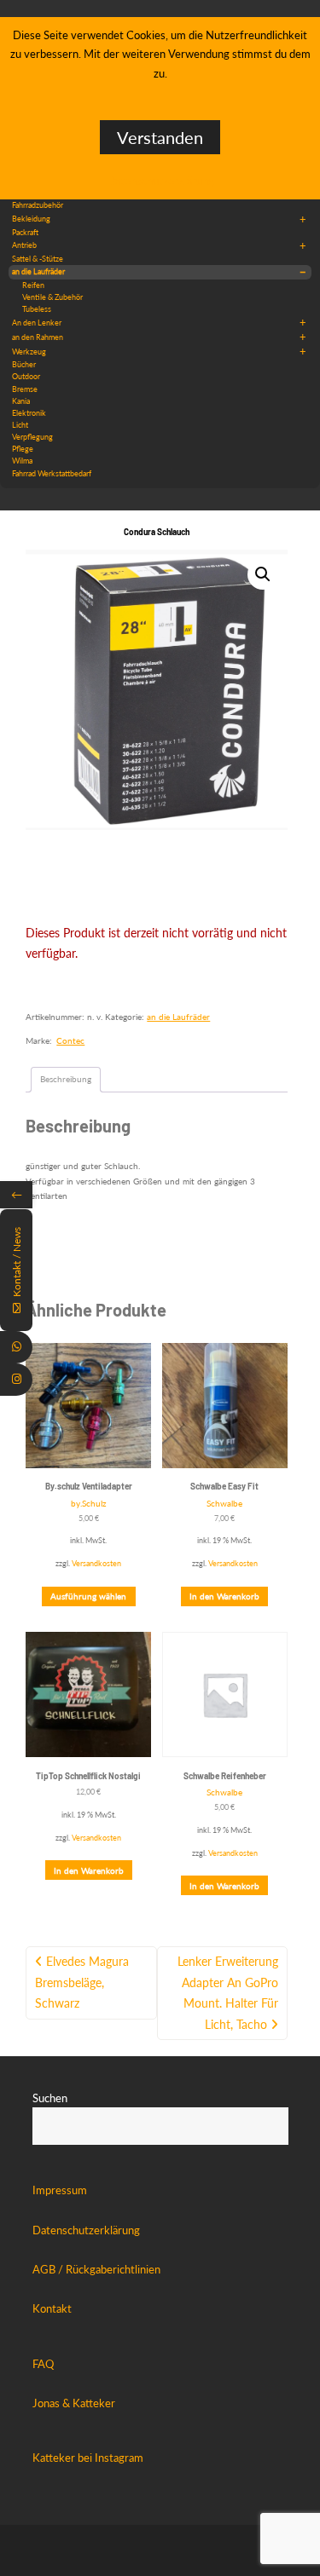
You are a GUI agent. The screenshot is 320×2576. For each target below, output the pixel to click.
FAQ (43, 2364)
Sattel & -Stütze (38, 259)
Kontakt (52, 2308)
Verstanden (160, 137)
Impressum (60, 2190)
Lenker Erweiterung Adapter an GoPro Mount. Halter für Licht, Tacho (228, 1993)
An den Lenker (159, 322)
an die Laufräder (159, 272)
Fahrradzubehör (38, 205)
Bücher (24, 364)
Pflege (23, 449)
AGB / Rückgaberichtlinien (96, 2269)
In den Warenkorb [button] (224, 1596)
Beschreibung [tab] (66, 1079)
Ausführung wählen (88, 1596)
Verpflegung (32, 437)
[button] (263, 574)
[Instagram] (16, 1380)
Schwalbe (224, 1503)
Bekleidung (159, 219)
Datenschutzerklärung (86, 2230)
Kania (21, 401)
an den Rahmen (159, 337)
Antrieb (159, 245)
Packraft (25, 232)
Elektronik (29, 413)
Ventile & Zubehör (52, 297)
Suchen (50, 2098)
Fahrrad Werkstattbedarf (52, 473)
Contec (70, 1040)
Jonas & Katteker (74, 2403)
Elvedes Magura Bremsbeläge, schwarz (82, 1982)
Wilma (22, 461)
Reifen (33, 285)
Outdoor (26, 376)
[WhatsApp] (16, 1347)
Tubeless (37, 309)
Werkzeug (159, 351)
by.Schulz (89, 1503)
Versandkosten (96, 1563)
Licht (20, 425)
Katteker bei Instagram (88, 2458)
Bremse (25, 389)
